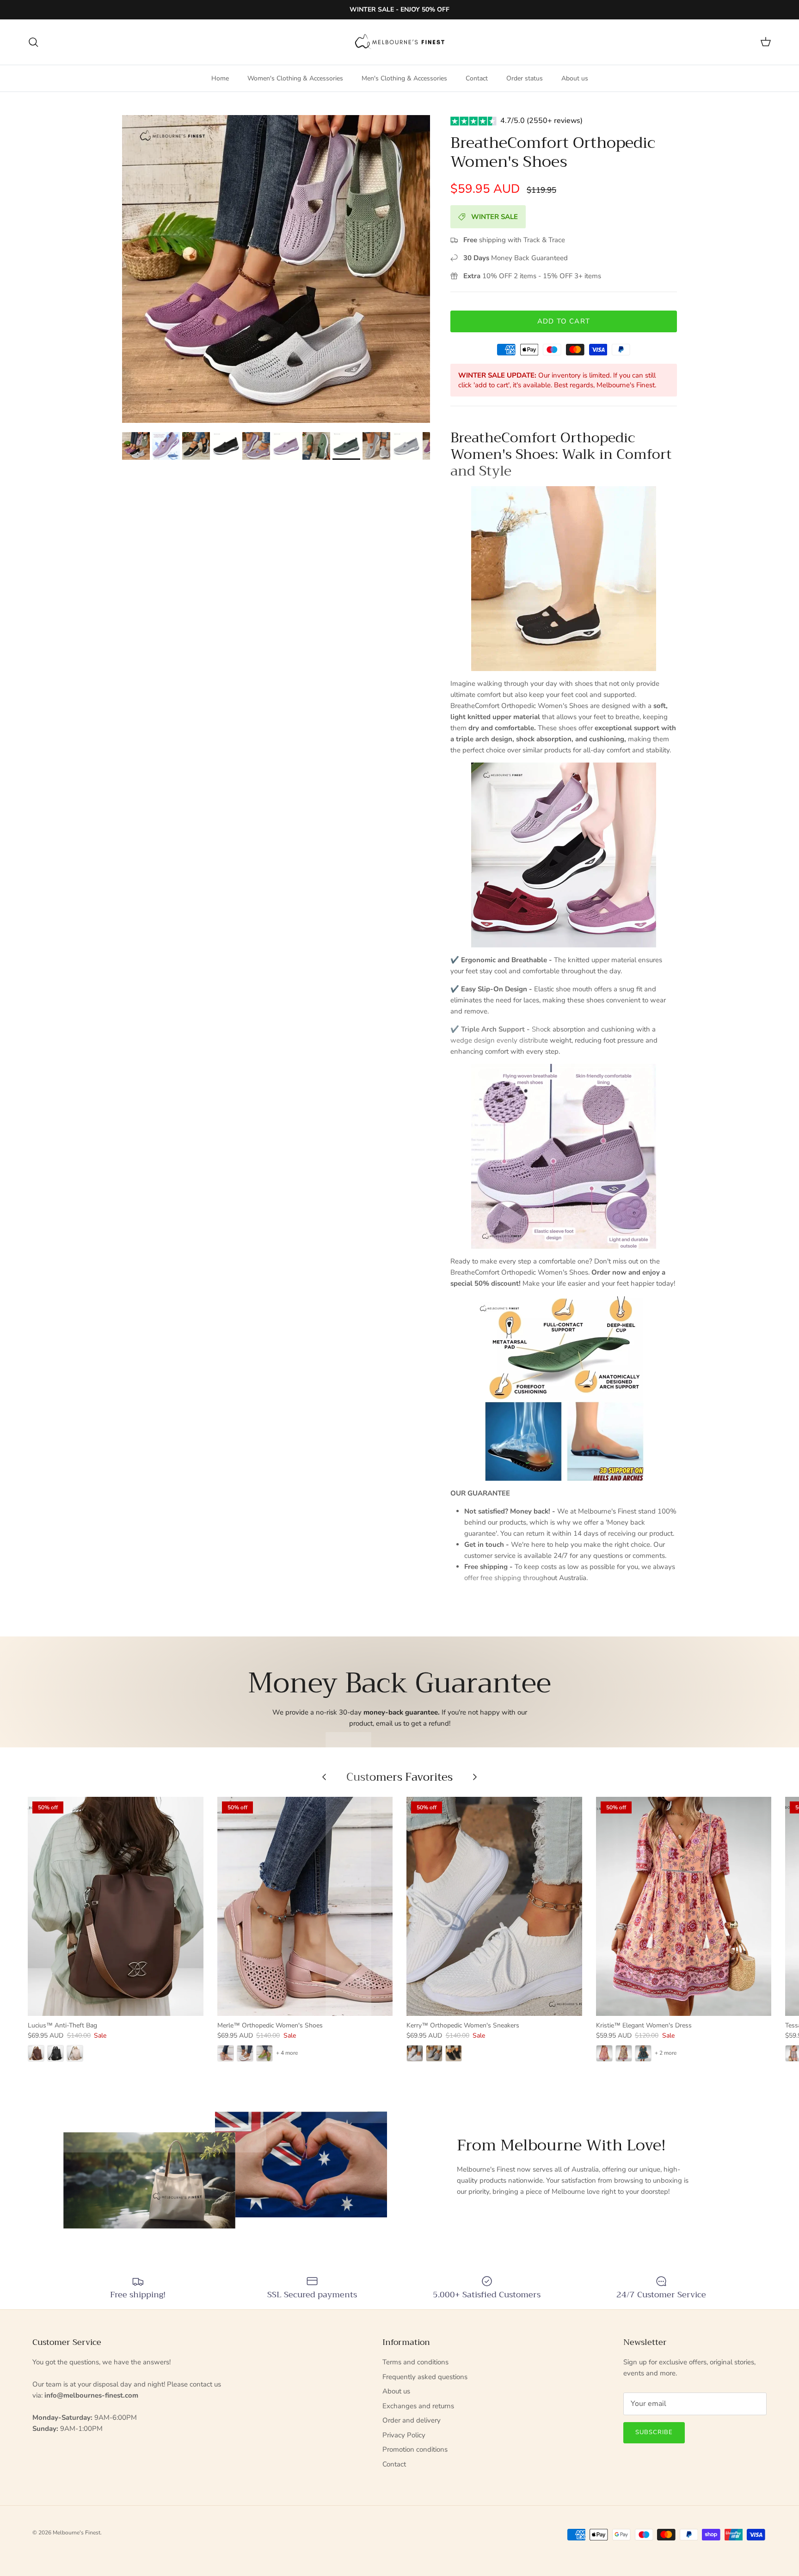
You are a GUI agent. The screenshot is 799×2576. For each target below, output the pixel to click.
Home (220, 78)
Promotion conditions (415, 2449)
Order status (525, 78)
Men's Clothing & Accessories (404, 78)
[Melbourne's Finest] (400, 42)
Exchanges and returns (418, 2406)
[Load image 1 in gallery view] (276, 269)
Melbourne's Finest (77, 2533)
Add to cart (564, 321)
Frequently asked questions (425, 2377)
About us (575, 78)
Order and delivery (412, 2420)
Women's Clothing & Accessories (295, 78)
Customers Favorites (399, 1777)
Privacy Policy (404, 2435)
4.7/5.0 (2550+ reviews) (541, 121)
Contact (477, 78)
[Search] (33, 42)
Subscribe (654, 2432)
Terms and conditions (415, 2362)
